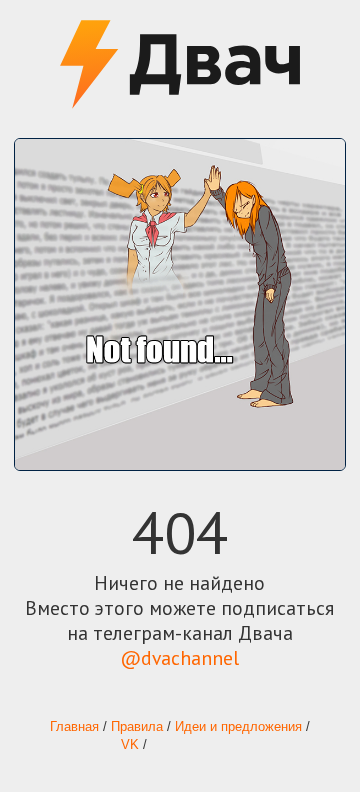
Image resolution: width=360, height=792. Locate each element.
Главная (74, 727)
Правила (137, 727)
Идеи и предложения (238, 727)
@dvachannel (179, 657)
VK (130, 745)
